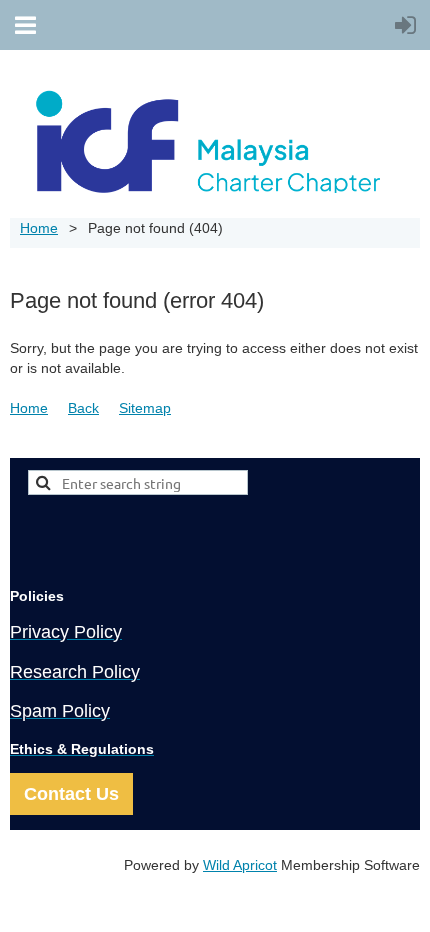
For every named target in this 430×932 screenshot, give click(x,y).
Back (83, 408)
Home (39, 228)
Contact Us (71, 794)
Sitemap (145, 408)
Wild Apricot (240, 865)
